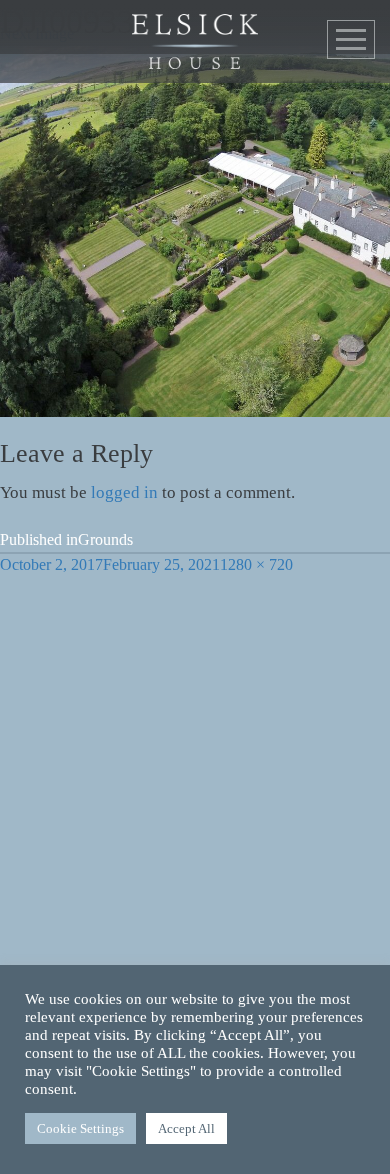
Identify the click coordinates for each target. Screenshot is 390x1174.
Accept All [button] (186, 1128)
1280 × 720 (256, 564)
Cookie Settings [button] (80, 1128)
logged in (124, 492)
